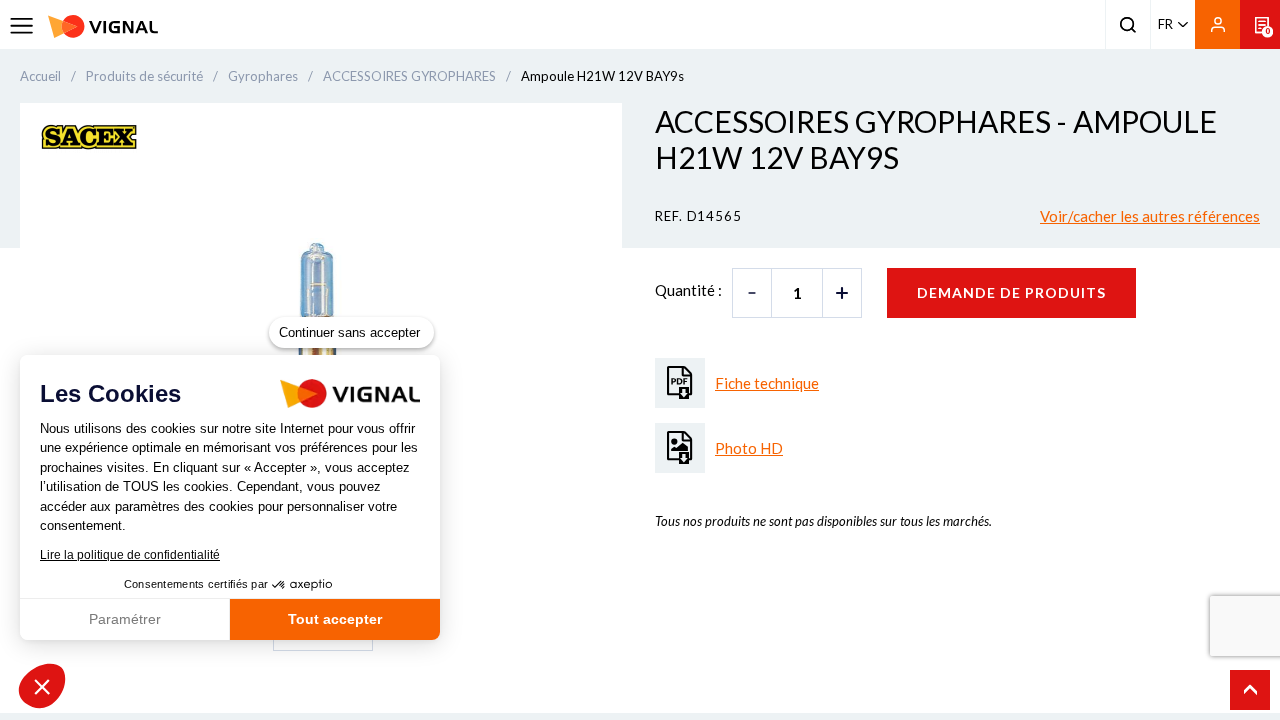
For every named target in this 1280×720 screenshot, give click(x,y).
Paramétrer (125, 619)
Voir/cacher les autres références (1150, 216)
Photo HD (749, 448)
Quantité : (688, 290)
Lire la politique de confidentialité (130, 555)
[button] (42, 686)
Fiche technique (767, 383)
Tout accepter (335, 619)
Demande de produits (1011, 292)
